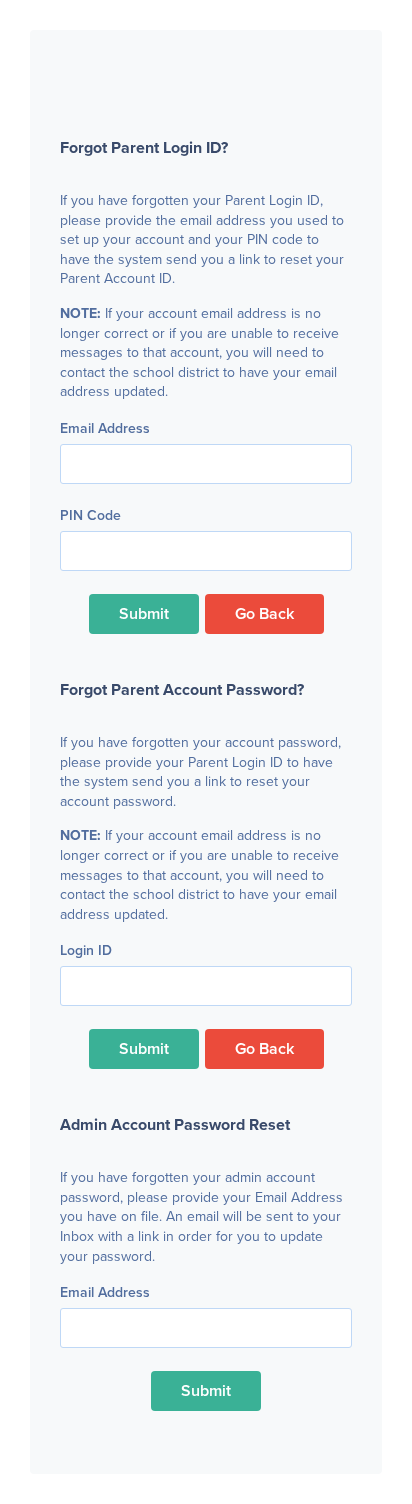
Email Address (105, 429)
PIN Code (90, 516)
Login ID (90, 951)
